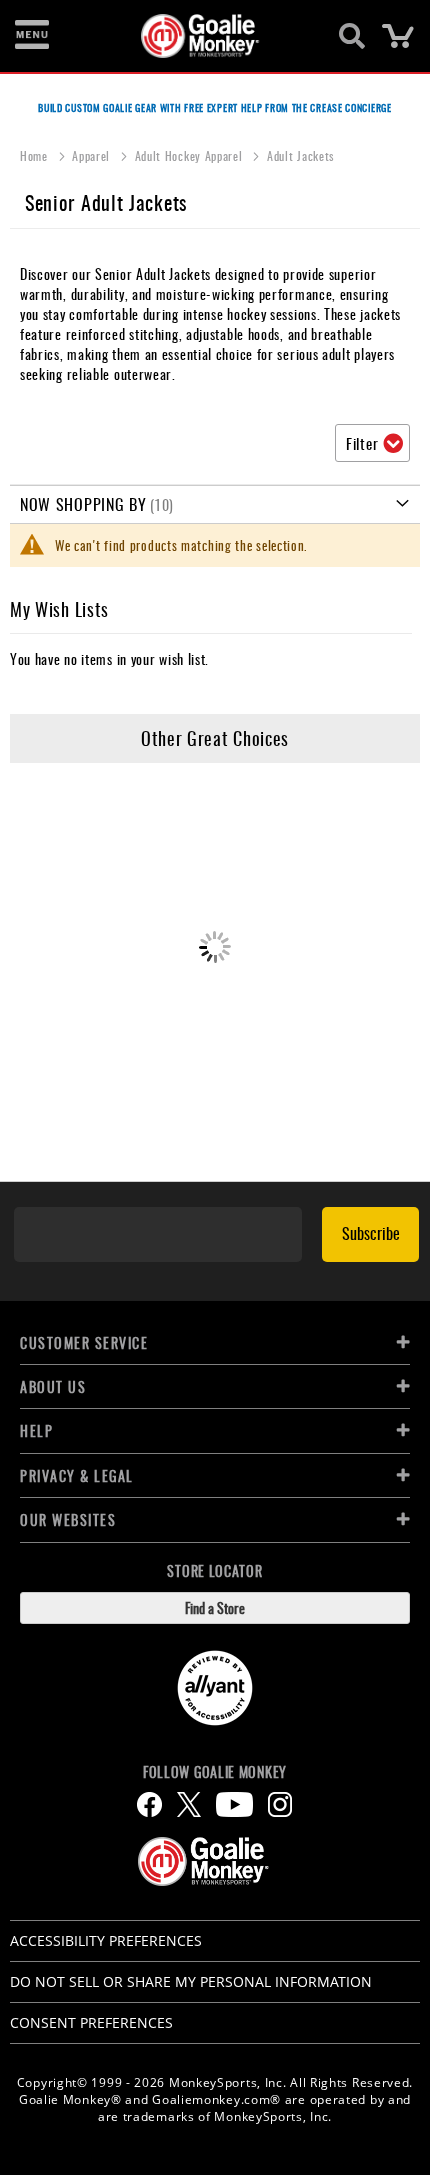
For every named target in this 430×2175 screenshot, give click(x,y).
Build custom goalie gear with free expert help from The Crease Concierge (214, 107)
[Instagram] (280, 1804)
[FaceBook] (149, 1804)
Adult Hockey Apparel (191, 155)
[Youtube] (234, 1804)
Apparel (93, 155)
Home (36, 155)
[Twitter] (189, 1804)
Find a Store (215, 1607)
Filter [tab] (362, 443)
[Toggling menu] (32, 36)
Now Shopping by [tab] (83, 504)
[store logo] (203, 36)
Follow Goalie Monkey (215, 1772)
